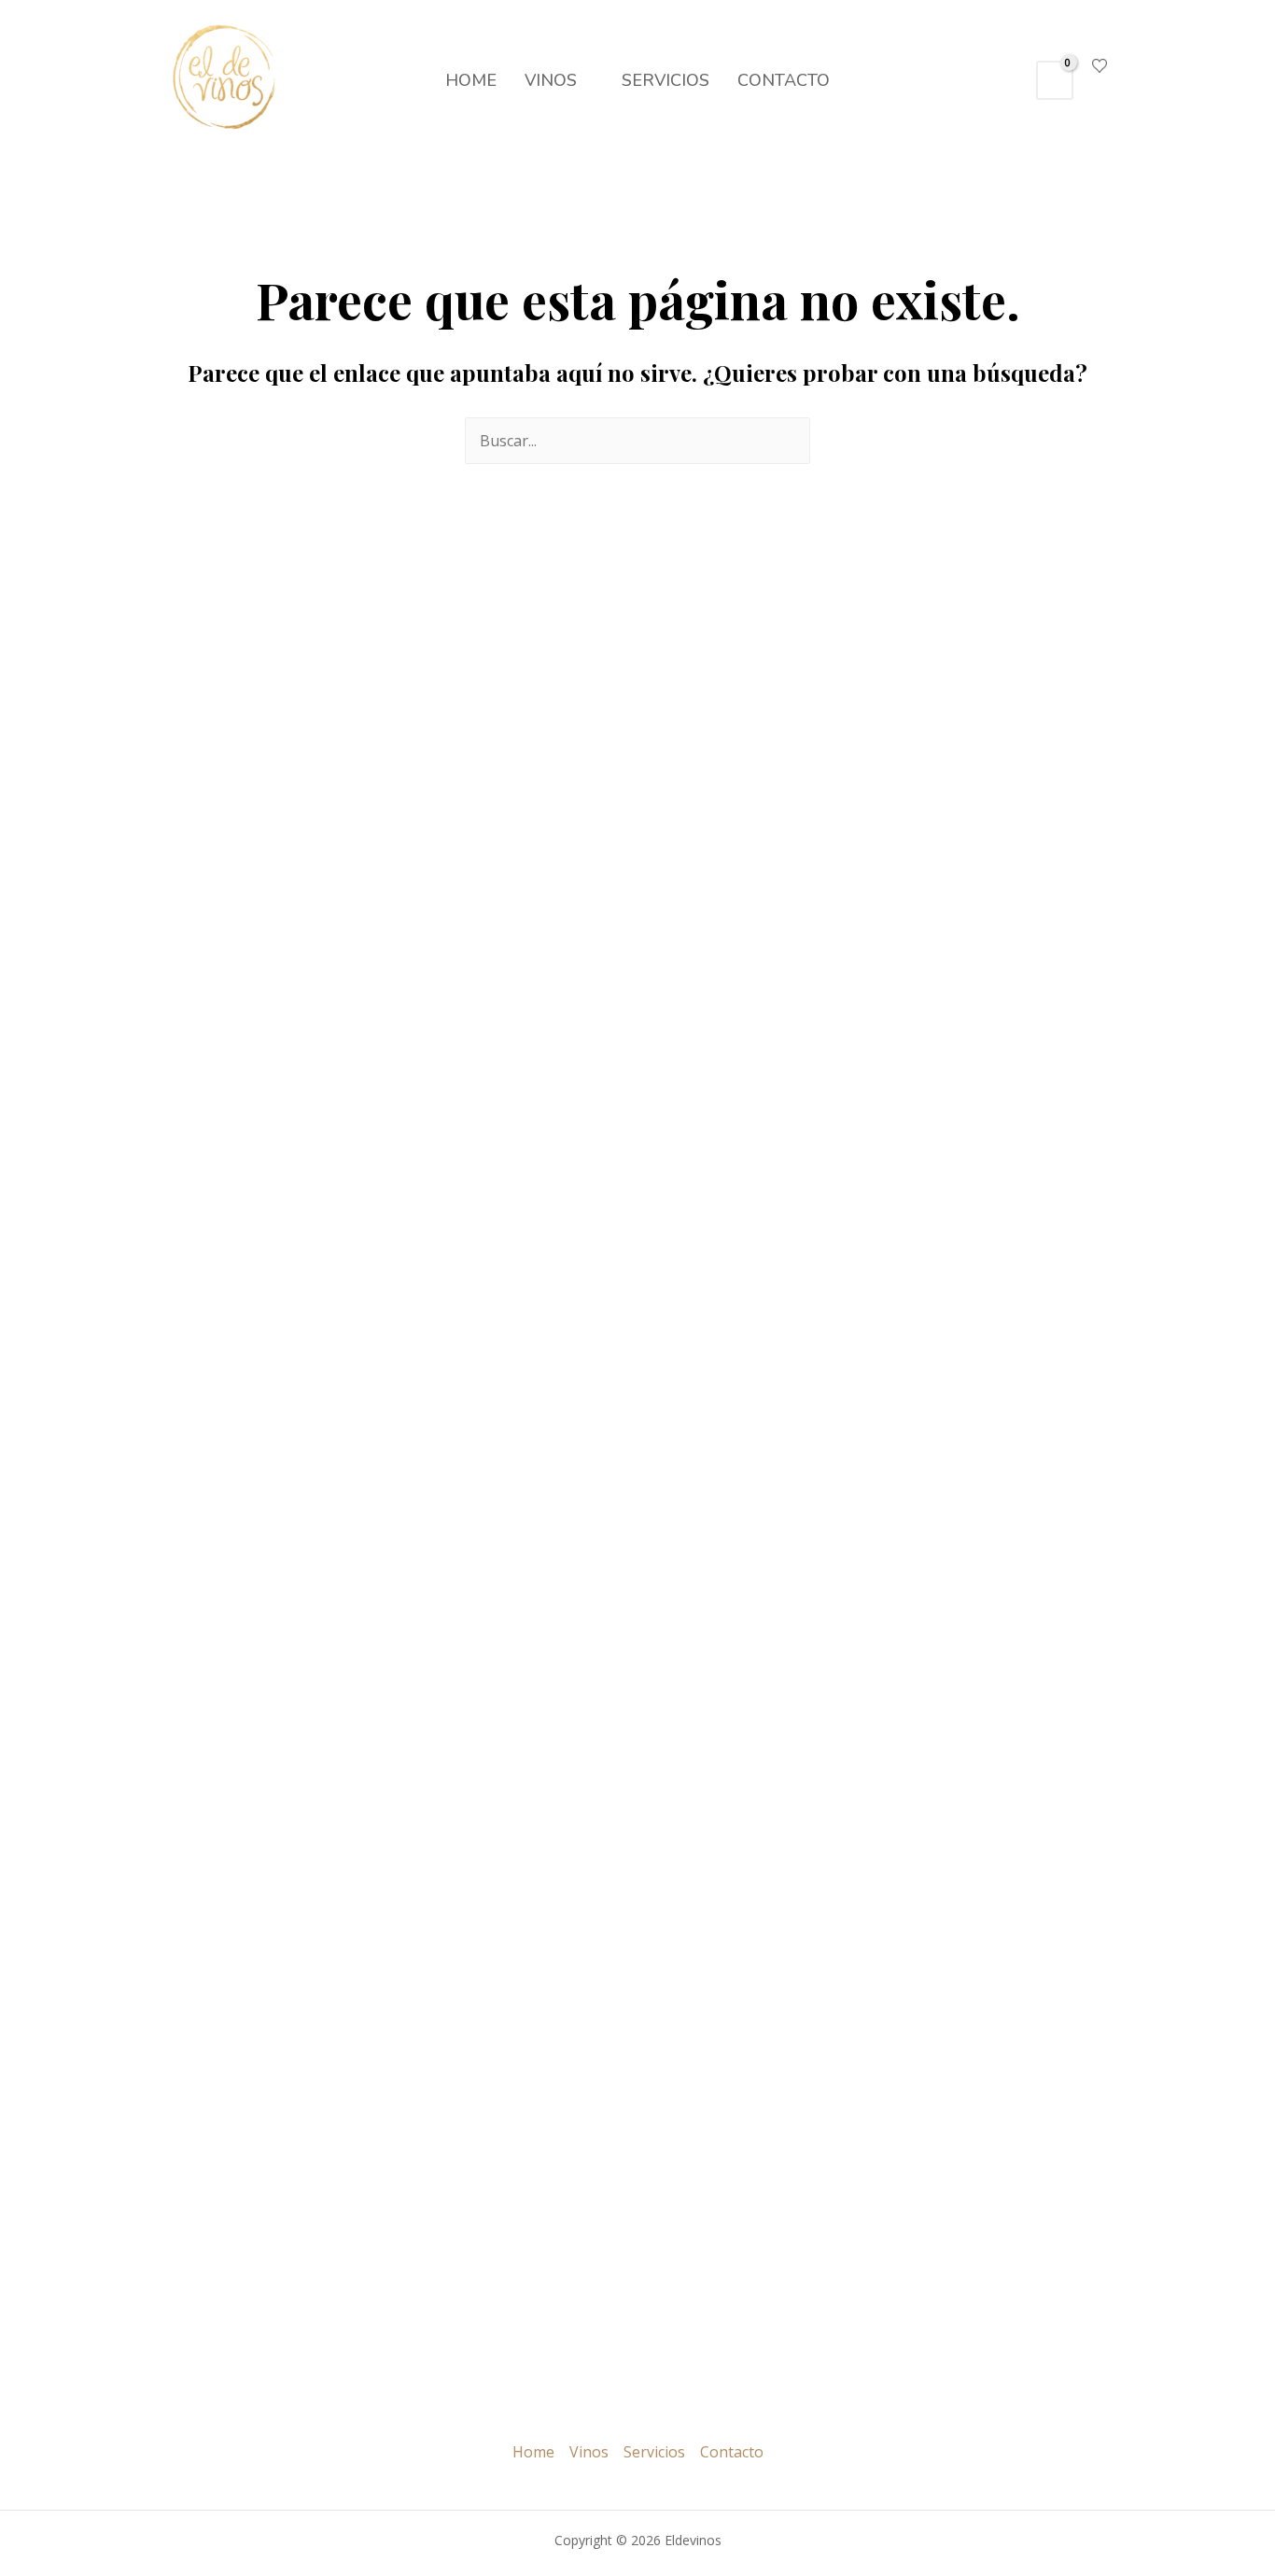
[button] (1005, 80)
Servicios (666, 80)
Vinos (551, 80)
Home (471, 80)
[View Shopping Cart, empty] (1055, 81)
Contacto (784, 80)
